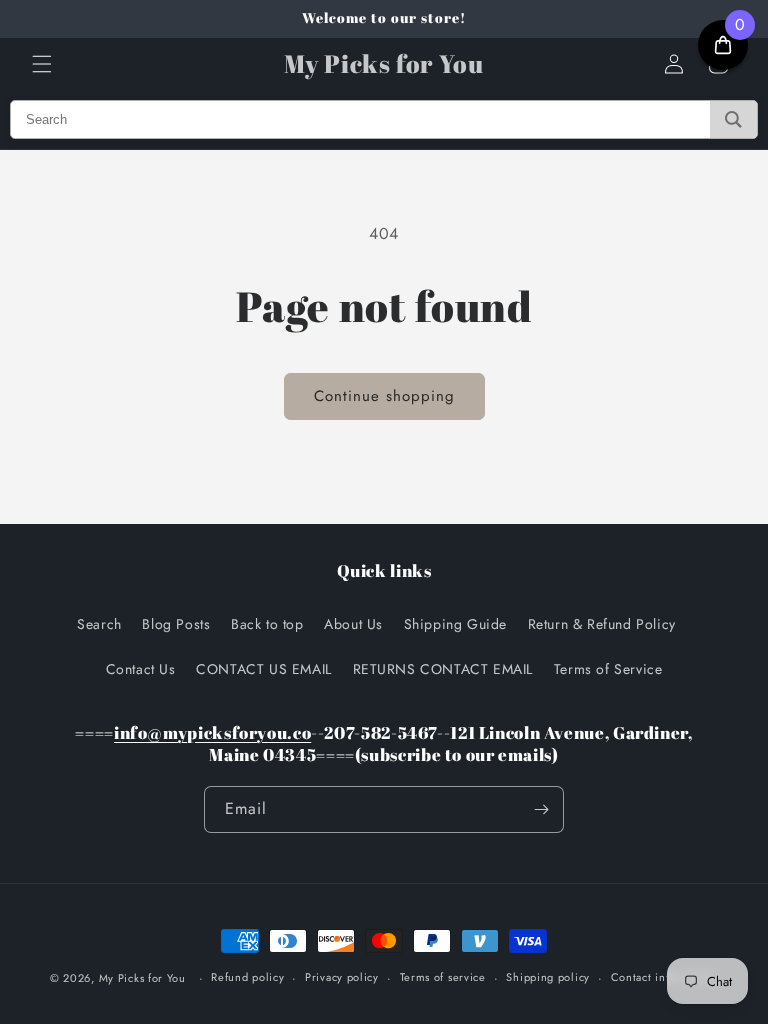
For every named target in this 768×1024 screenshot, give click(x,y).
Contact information (664, 977)
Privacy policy (342, 977)
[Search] (733, 119)
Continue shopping (384, 396)
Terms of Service (608, 669)
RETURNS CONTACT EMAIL (443, 669)
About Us (353, 624)
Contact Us (141, 669)
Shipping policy (548, 977)
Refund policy (247, 977)
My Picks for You (142, 978)
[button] (42, 64)
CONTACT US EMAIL (264, 669)
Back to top (267, 624)
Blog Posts (176, 624)
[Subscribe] (541, 809)
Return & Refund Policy (602, 624)
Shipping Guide (455, 624)
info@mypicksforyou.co (212, 732)
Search (99, 624)
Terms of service (443, 977)
